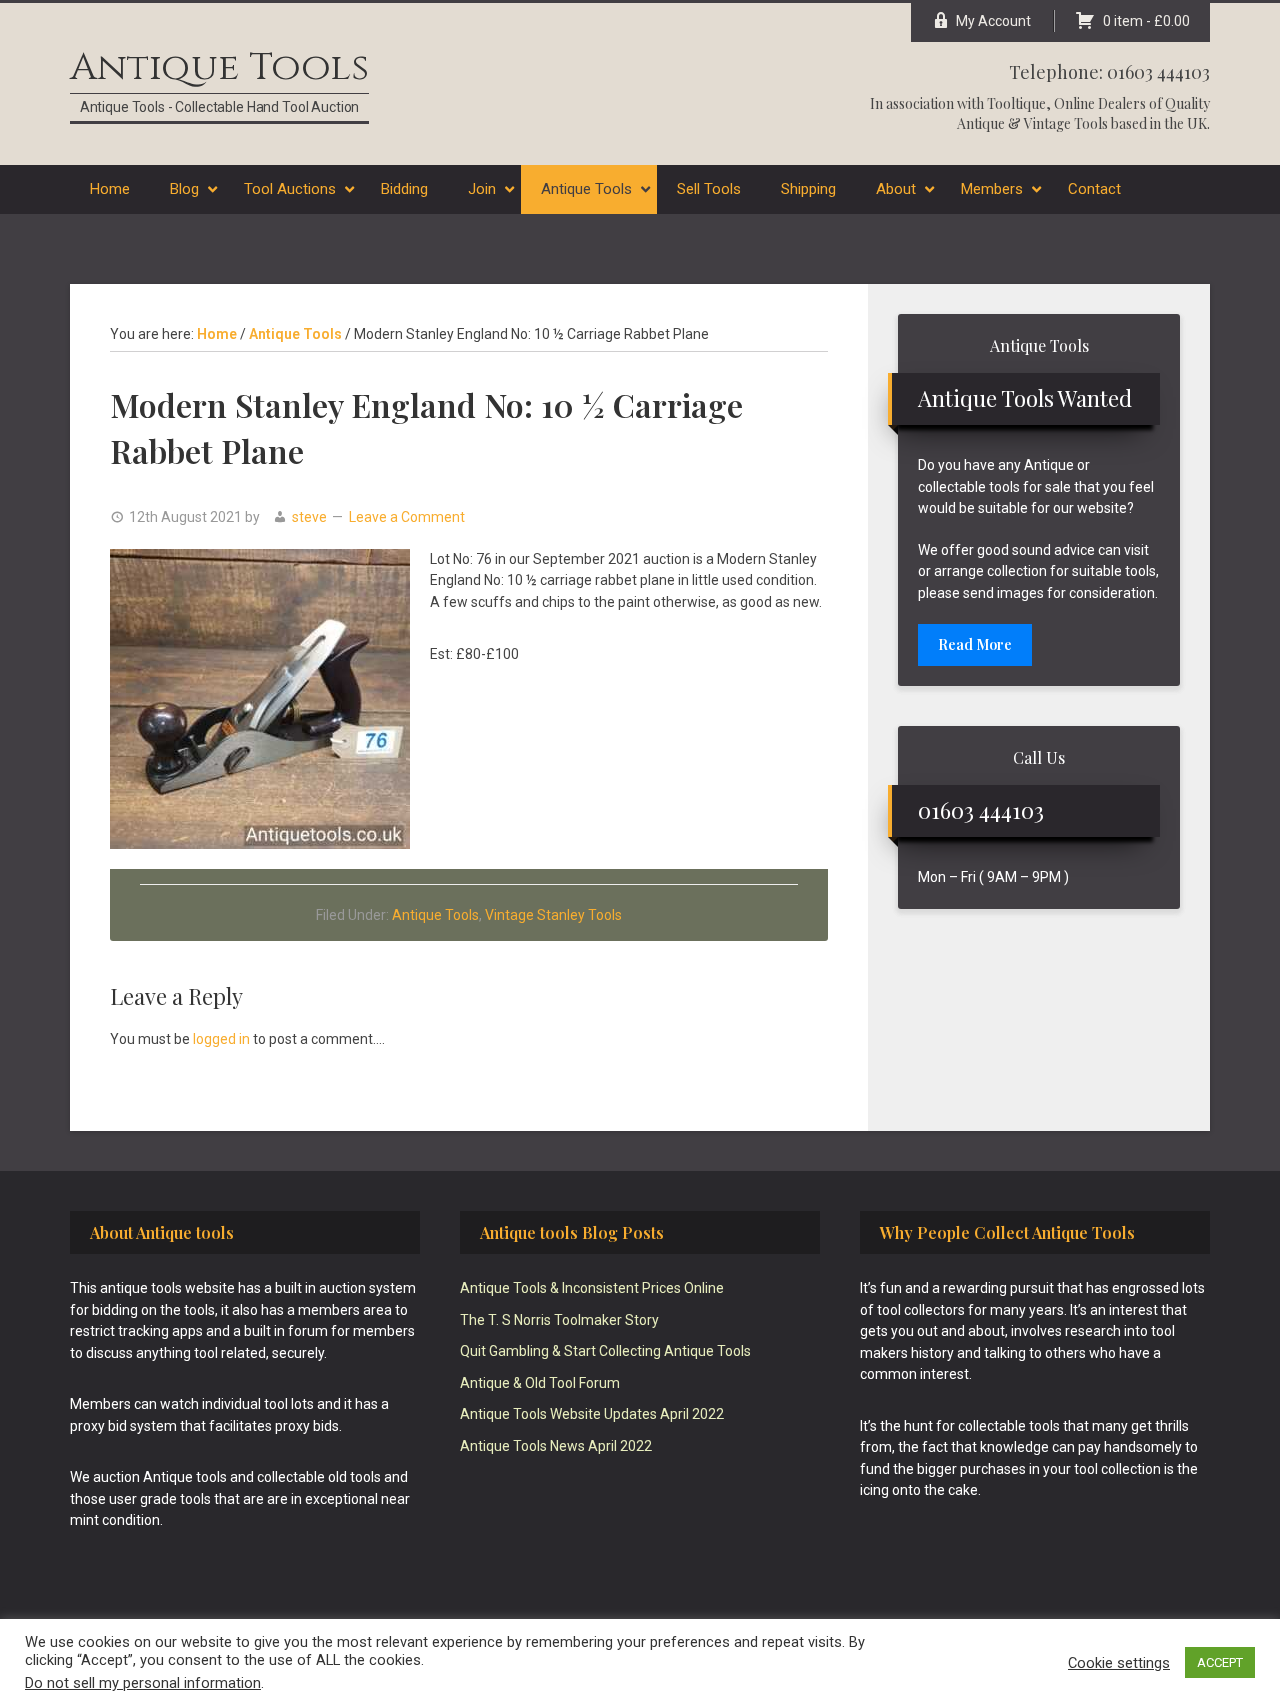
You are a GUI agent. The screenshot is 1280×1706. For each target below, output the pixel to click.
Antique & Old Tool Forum (540, 1383)
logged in (221, 1039)
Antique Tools (219, 67)
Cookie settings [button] (1119, 1663)
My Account (993, 21)
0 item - (1146, 21)
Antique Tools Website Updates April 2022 (592, 1414)
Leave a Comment (407, 517)
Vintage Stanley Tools (553, 915)
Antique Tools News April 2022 (556, 1446)
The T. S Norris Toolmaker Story (559, 1320)
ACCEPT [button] (1220, 1662)
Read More (975, 644)
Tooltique (1016, 103)
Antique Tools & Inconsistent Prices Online (592, 1288)
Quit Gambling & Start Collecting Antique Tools (605, 1351)
